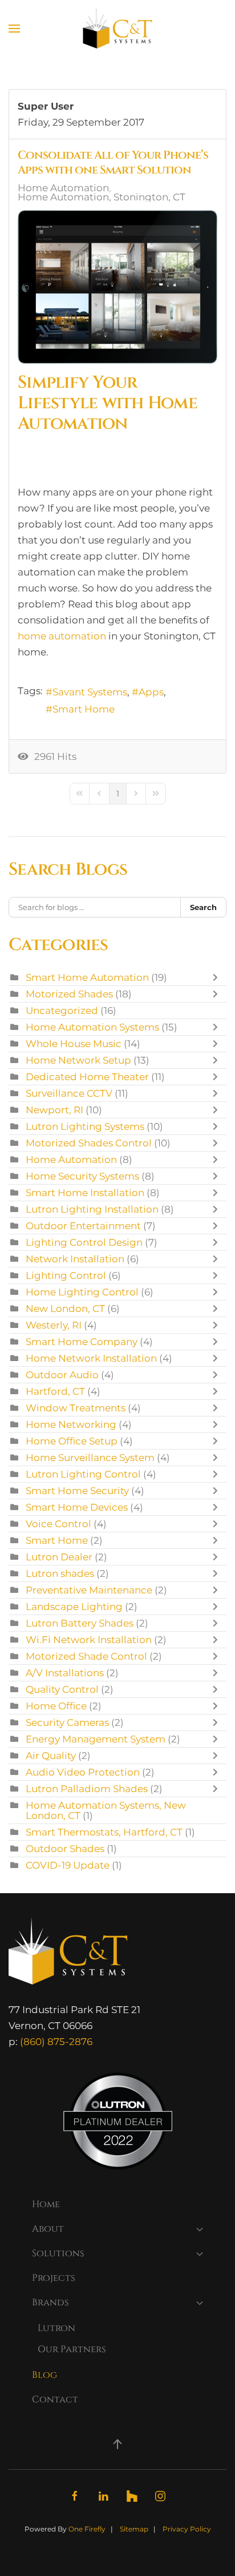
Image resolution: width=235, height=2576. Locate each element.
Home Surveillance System (90, 1458)
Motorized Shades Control (89, 1143)
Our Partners (72, 2349)
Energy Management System (96, 1739)
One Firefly (87, 2529)
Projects (54, 2278)
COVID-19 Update (68, 1865)
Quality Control (62, 1689)
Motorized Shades (69, 994)
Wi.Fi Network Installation (89, 1640)
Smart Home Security (77, 1491)
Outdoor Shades (65, 1849)
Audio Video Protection (83, 1772)
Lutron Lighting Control (83, 1474)
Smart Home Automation (87, 977)
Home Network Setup (78, 1060)
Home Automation (63, 188)
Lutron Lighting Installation (92, 1209)
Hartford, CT (55, 1391)
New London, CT (65, 1309)
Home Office (56, 1706)
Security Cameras (67, 1722)
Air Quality (51, 1756)
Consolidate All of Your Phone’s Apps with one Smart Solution (113, 162)
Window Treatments (76, 1408)
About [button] (48, 2229)
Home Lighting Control (82, 1292)
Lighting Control (66, 1275)
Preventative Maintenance (89, 1590)
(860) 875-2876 (56, 2042)
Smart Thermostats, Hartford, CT (104, 1832)
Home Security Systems (82, 1176)
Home (46, 2204)
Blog (44, 2375)
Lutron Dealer (59, 1557)
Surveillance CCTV (69, 1093)
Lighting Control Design (84, 1242)
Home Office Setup (72, 1441)
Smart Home (84, 709)
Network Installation (75, 1259)
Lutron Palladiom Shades (87, 1789)
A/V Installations (65, 1673)
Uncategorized (62, 1011)
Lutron (56, 2328)
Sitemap (134, 2529)
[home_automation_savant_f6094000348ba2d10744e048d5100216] (117, 287)
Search (203, 907)
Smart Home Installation (85, 1193)
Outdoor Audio (62, 1375)
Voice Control (58, 1524)
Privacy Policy (187, 2529)
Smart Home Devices (77, 1507)
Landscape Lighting (74, 1607)
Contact (55, 2400)
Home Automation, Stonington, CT (102, 197)
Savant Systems (90, 692)
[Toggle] (218, 977)
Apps (151, 692)
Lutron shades (60, 1573)
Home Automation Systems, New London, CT (106, 1810)
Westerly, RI (54, 1325)
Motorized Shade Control (86, 1656)
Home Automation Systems (92, 1027)
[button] (14, 29)
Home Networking (71, 1424)
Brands (50, 2303)
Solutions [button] (58, 2253)
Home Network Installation (91, 1358)
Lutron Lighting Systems (85, 1126)
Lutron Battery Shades (80, 1623)
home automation (62, 636)
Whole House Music (74, 1044)
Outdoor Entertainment (84, 1226)
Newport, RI (54, 1110)
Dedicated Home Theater (87, 1077)
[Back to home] (118, 29)
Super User (46, 106)
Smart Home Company (82, 1342)
